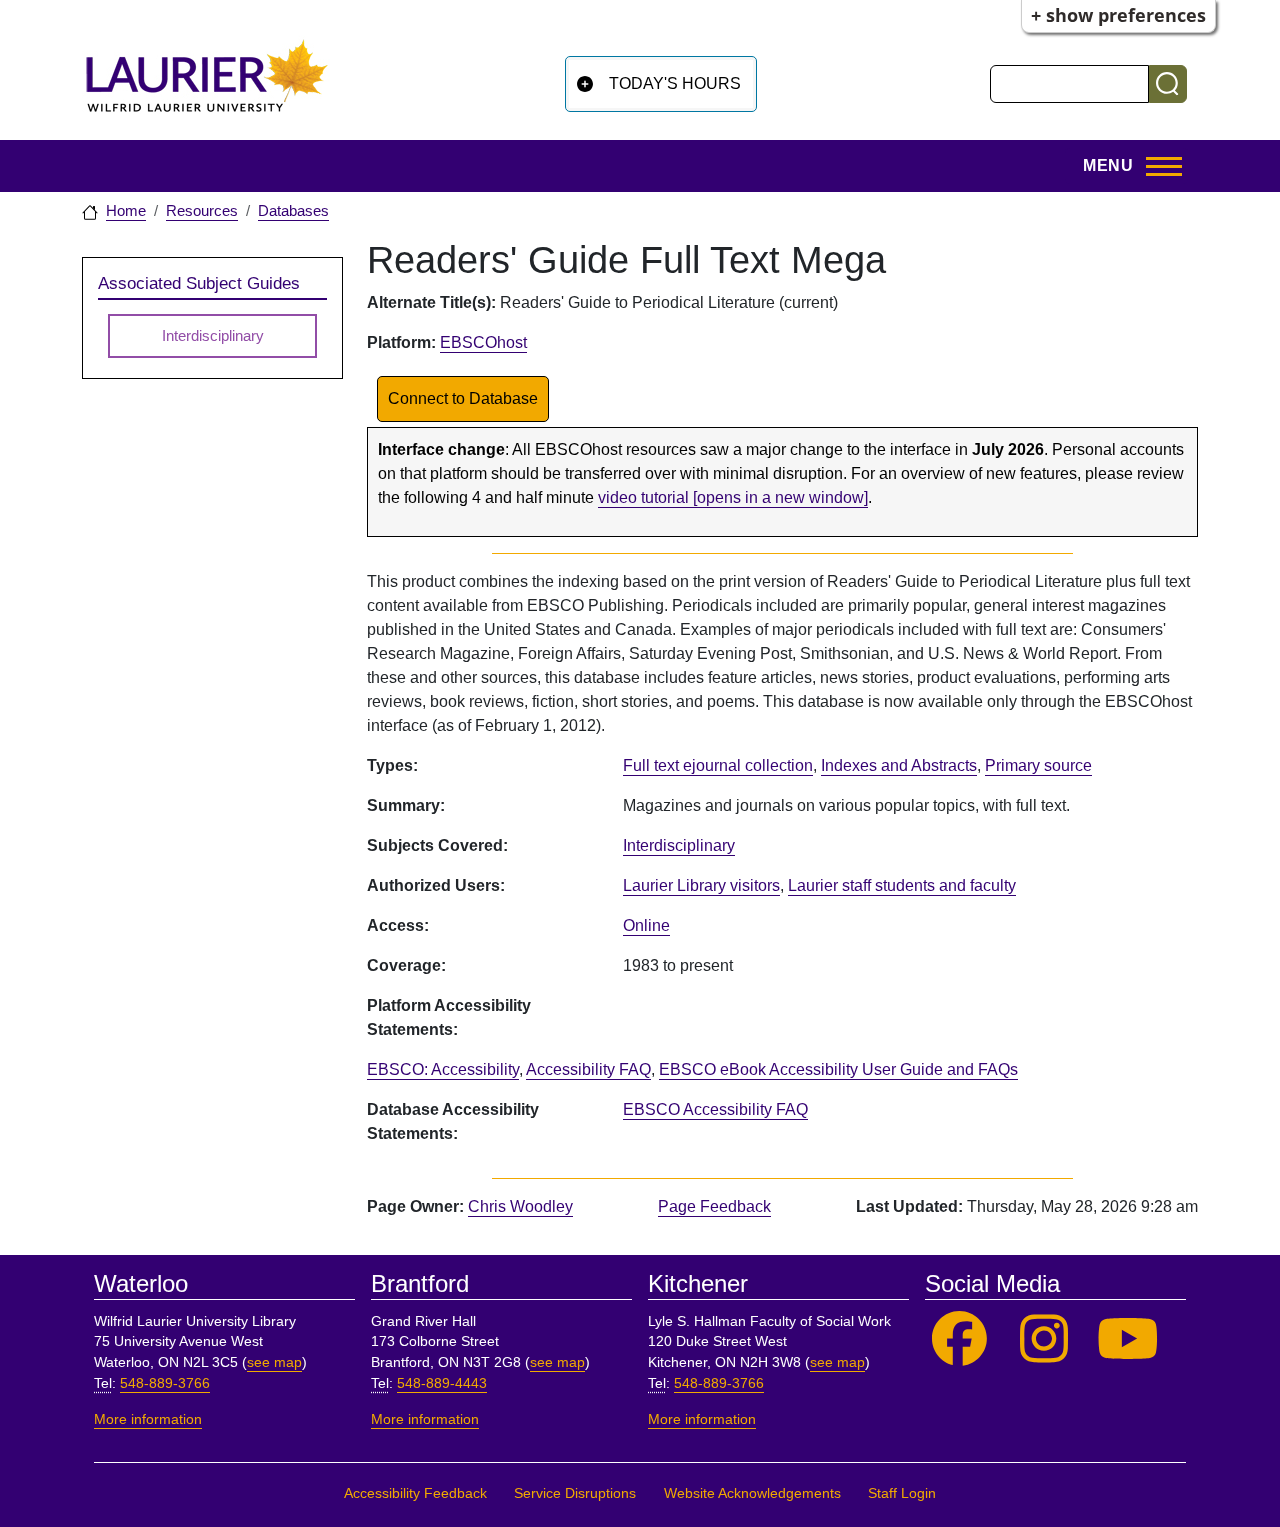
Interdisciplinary (679, 845)
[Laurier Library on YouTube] (1128, 1339)
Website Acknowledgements (752, 1493)
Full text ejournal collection (718, 765)
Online (646, 925)
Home (126, 211)
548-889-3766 (165, 1383)
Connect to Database (463, 398)
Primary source (1038, 765)
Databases (293, 211)
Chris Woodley (520, 1206)
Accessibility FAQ (588, 1069)
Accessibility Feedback (415, 1493)
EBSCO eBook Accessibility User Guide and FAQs (838, 1069)
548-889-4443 (442, 1383)
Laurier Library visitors (701, 885)
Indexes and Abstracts (899, 765)
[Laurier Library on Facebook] (959, 1339)
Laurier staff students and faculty (902, 885)
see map (274, 1362)
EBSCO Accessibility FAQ (715, 1109)
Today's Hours (675, 83)
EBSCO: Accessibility (443, 1069)
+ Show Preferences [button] (1118, 15)
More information (148, 1419)
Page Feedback (714, 1206)
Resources (202, 211)
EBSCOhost (483, 342)
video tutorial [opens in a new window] (733, 497)
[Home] (207, 83)
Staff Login (902, 1493)
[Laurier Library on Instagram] (1044, 1339)
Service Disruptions (575, 1493)
